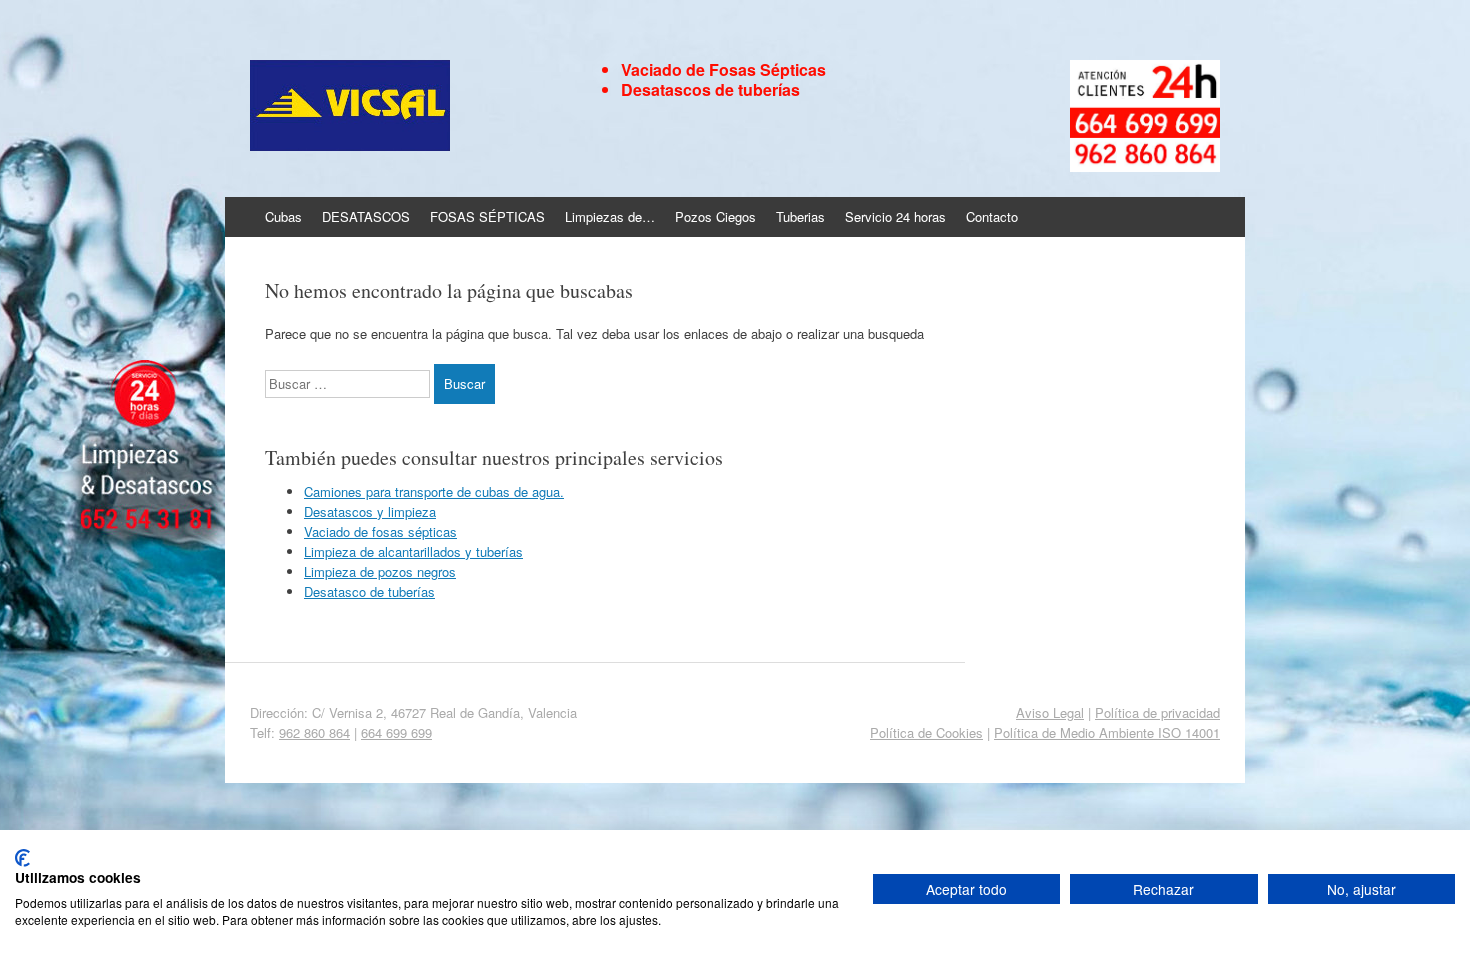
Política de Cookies (926, 732)
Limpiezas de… (610, 216)
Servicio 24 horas (895, 216)
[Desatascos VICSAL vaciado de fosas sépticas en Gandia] (411, 107)
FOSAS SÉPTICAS (487, 216)
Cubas (283, 216)
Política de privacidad (1157, 712)
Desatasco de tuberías (369, 591)
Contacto (992, 216)
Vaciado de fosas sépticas (380, 531)
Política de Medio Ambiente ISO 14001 (1107, 732)
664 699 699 (396, 732)
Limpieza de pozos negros (380, 571)
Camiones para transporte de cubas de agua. (434, 491)
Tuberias (800, 216)
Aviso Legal (1050, 712)
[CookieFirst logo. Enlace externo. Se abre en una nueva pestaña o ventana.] (22, 858)
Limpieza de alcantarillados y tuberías (413, 551)
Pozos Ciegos (715, 216)
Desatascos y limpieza (370, 511)
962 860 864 (314, 732)
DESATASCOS (366, 216)
